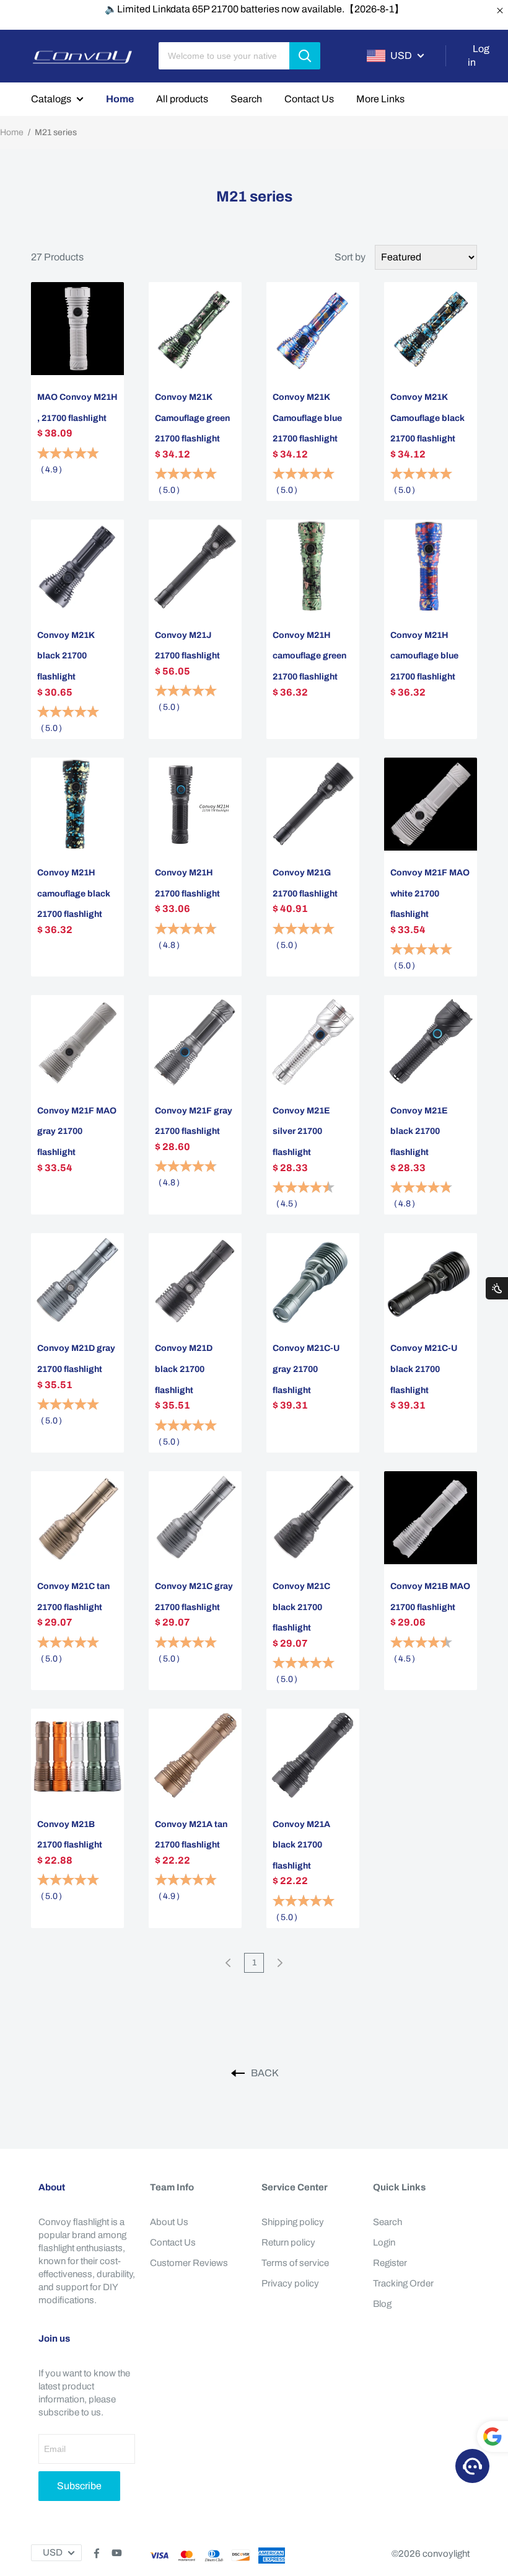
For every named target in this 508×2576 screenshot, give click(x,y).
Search (246, 99)
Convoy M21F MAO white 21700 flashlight (430, 893)
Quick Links (399, 2187)
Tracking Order (403, 2283)
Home (120, 99)
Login (384, 2242)
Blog (382, 2304)
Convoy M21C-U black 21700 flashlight (424, 1369)
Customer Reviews (189, 2263)
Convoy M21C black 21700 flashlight (301, 1607)
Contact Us (309, 99)
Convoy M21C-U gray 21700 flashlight (306, 1369)
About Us (169, 2222)
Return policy (288, 2242)
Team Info (172, 2187)
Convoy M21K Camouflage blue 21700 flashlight (307, 418)
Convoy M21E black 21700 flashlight (419, 1131)
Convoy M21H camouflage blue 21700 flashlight (424, 656)
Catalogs (51, 99)
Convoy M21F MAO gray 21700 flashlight (77, 1131)
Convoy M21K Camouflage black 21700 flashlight (427, 418)
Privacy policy (290, 2283)
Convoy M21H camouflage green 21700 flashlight (309, 656)
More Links (380, 99)
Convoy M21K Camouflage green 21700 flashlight (192, 418)
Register (390, 2263)
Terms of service (295, 2263)
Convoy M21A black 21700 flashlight (301, 1845)
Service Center (295, 2187)
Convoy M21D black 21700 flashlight (184, 1369)
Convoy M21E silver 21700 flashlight (301, 1131)
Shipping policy (293, 2222)
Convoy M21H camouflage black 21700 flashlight (74, 893)
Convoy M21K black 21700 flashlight (66, 656)
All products (182, 99)
